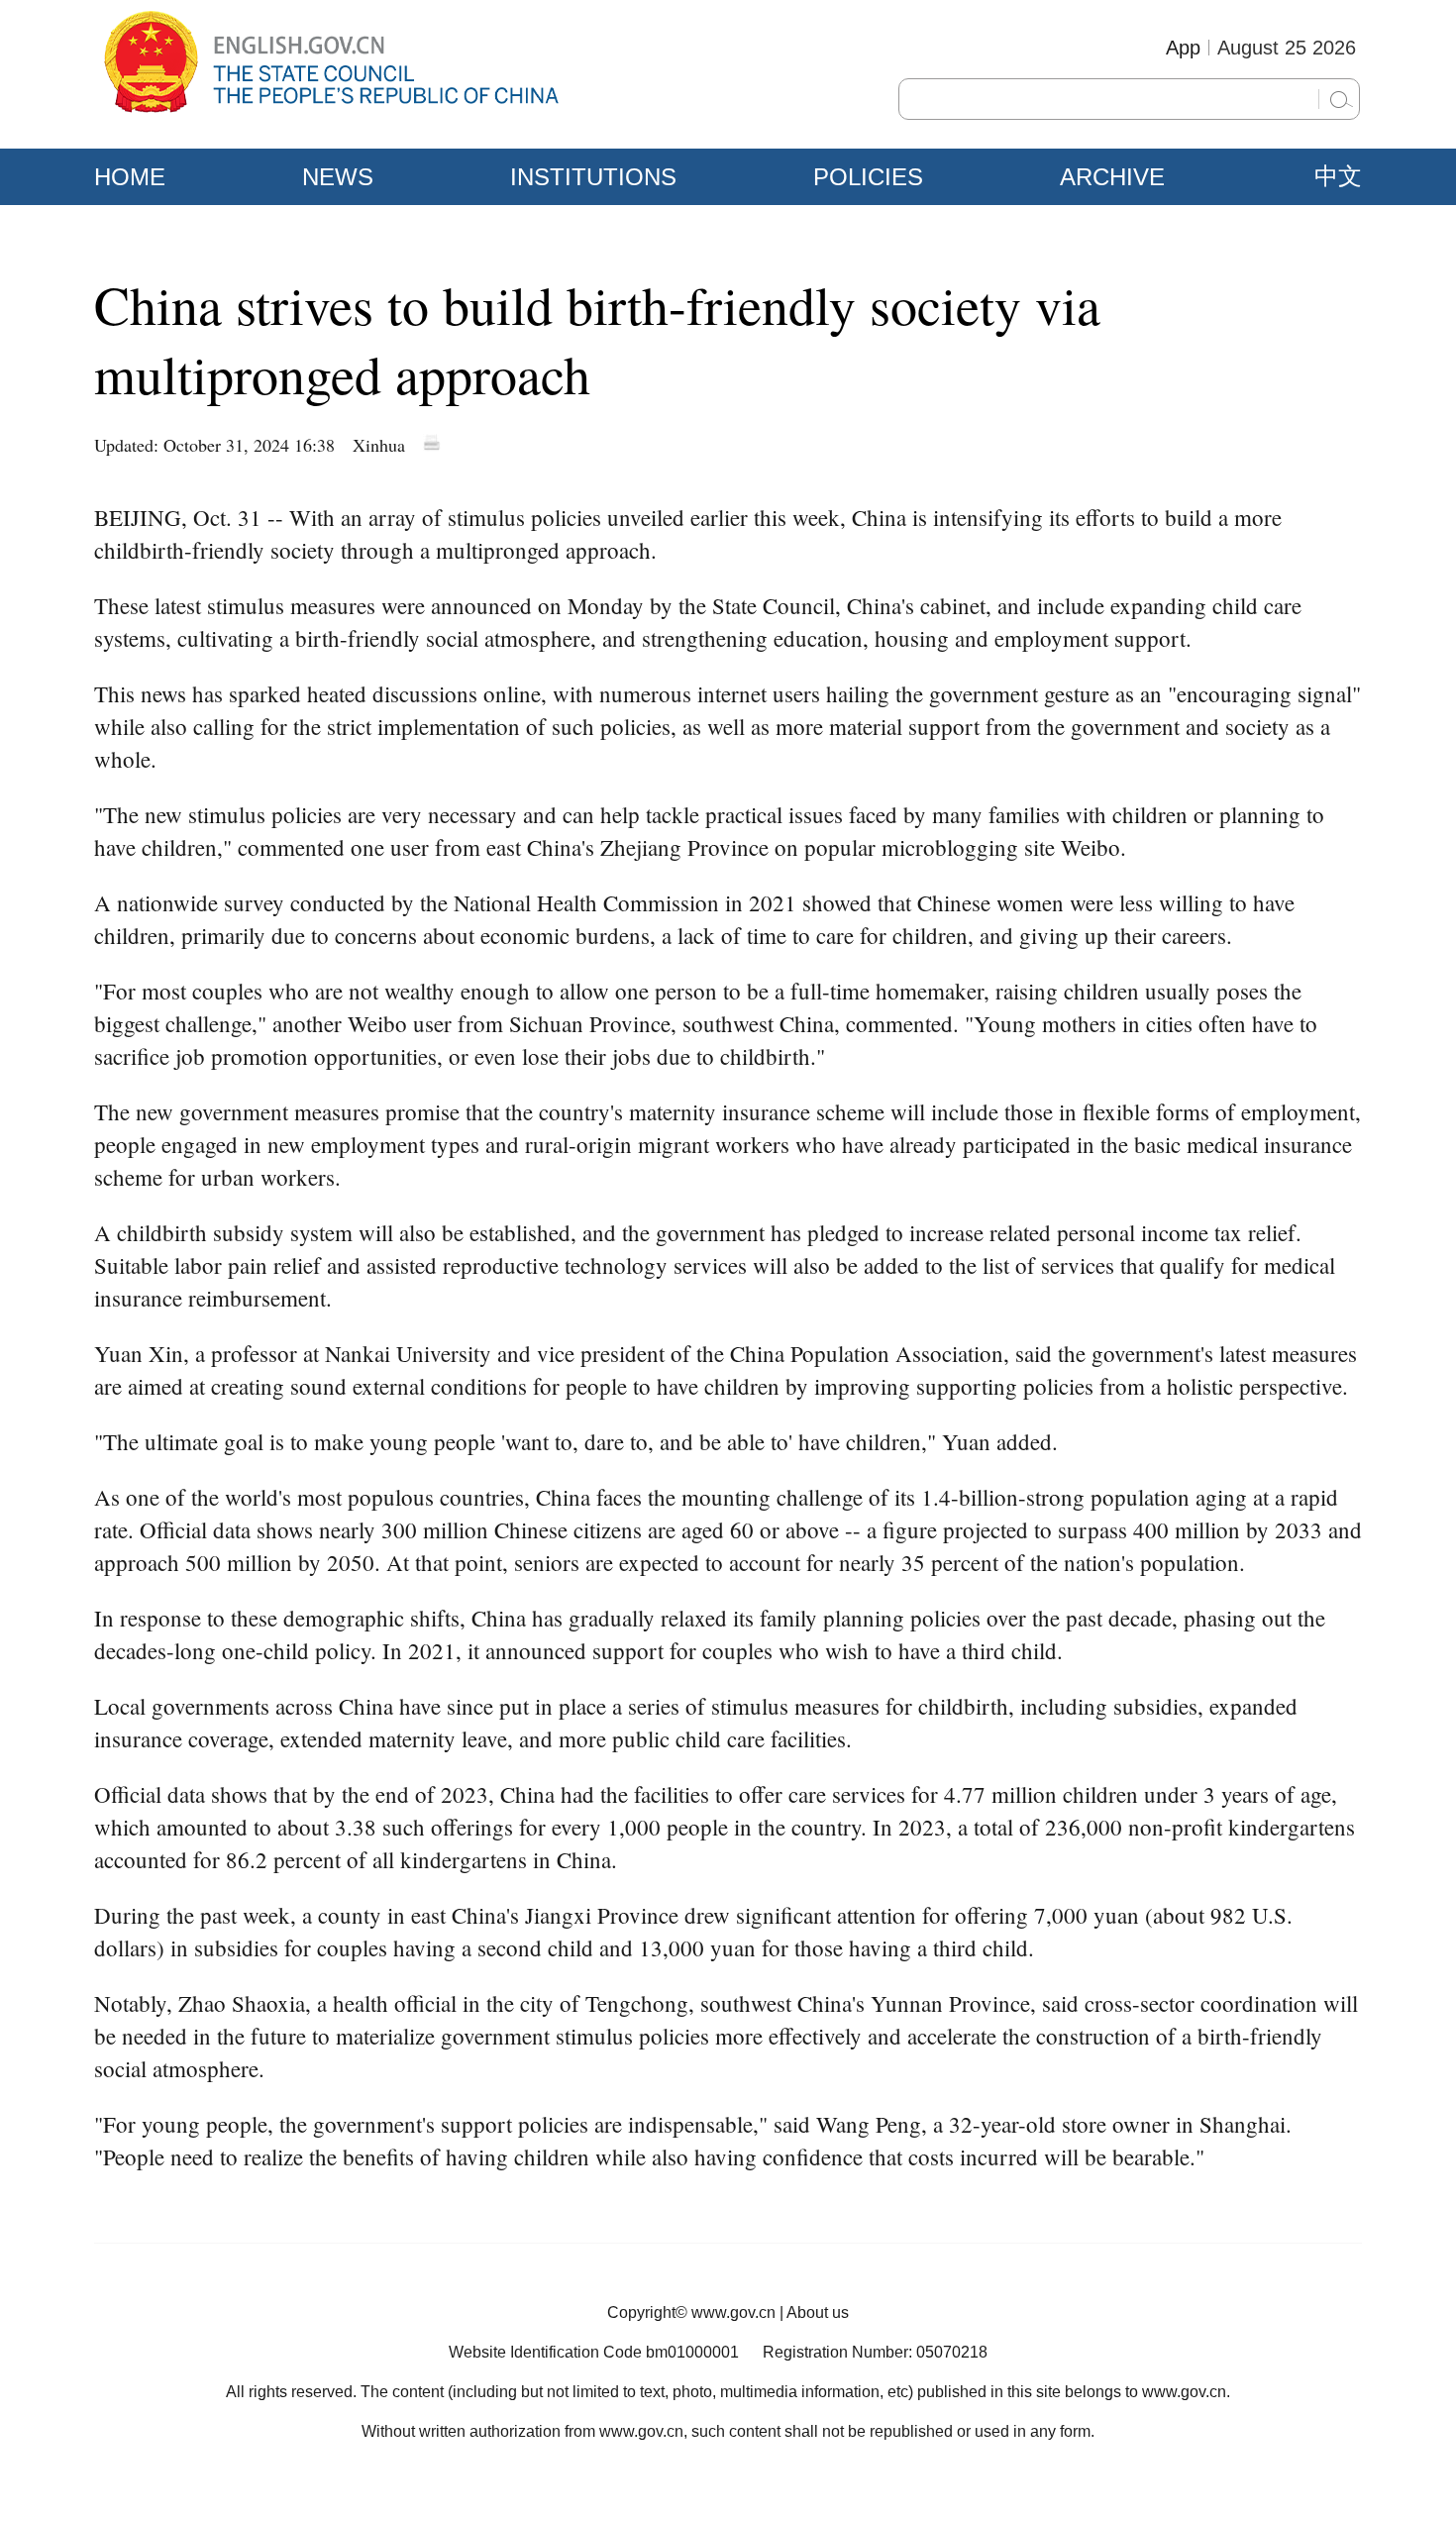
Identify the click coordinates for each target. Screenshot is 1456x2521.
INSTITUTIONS (593, 177)
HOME (130, 177)
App (1183, 48)
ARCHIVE (1112, 177)
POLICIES (868, 177)
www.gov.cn (733, 2312)
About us (818, 2312)
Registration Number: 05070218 (875, 2352)
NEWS (338, 177)
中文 (1338, 176)
